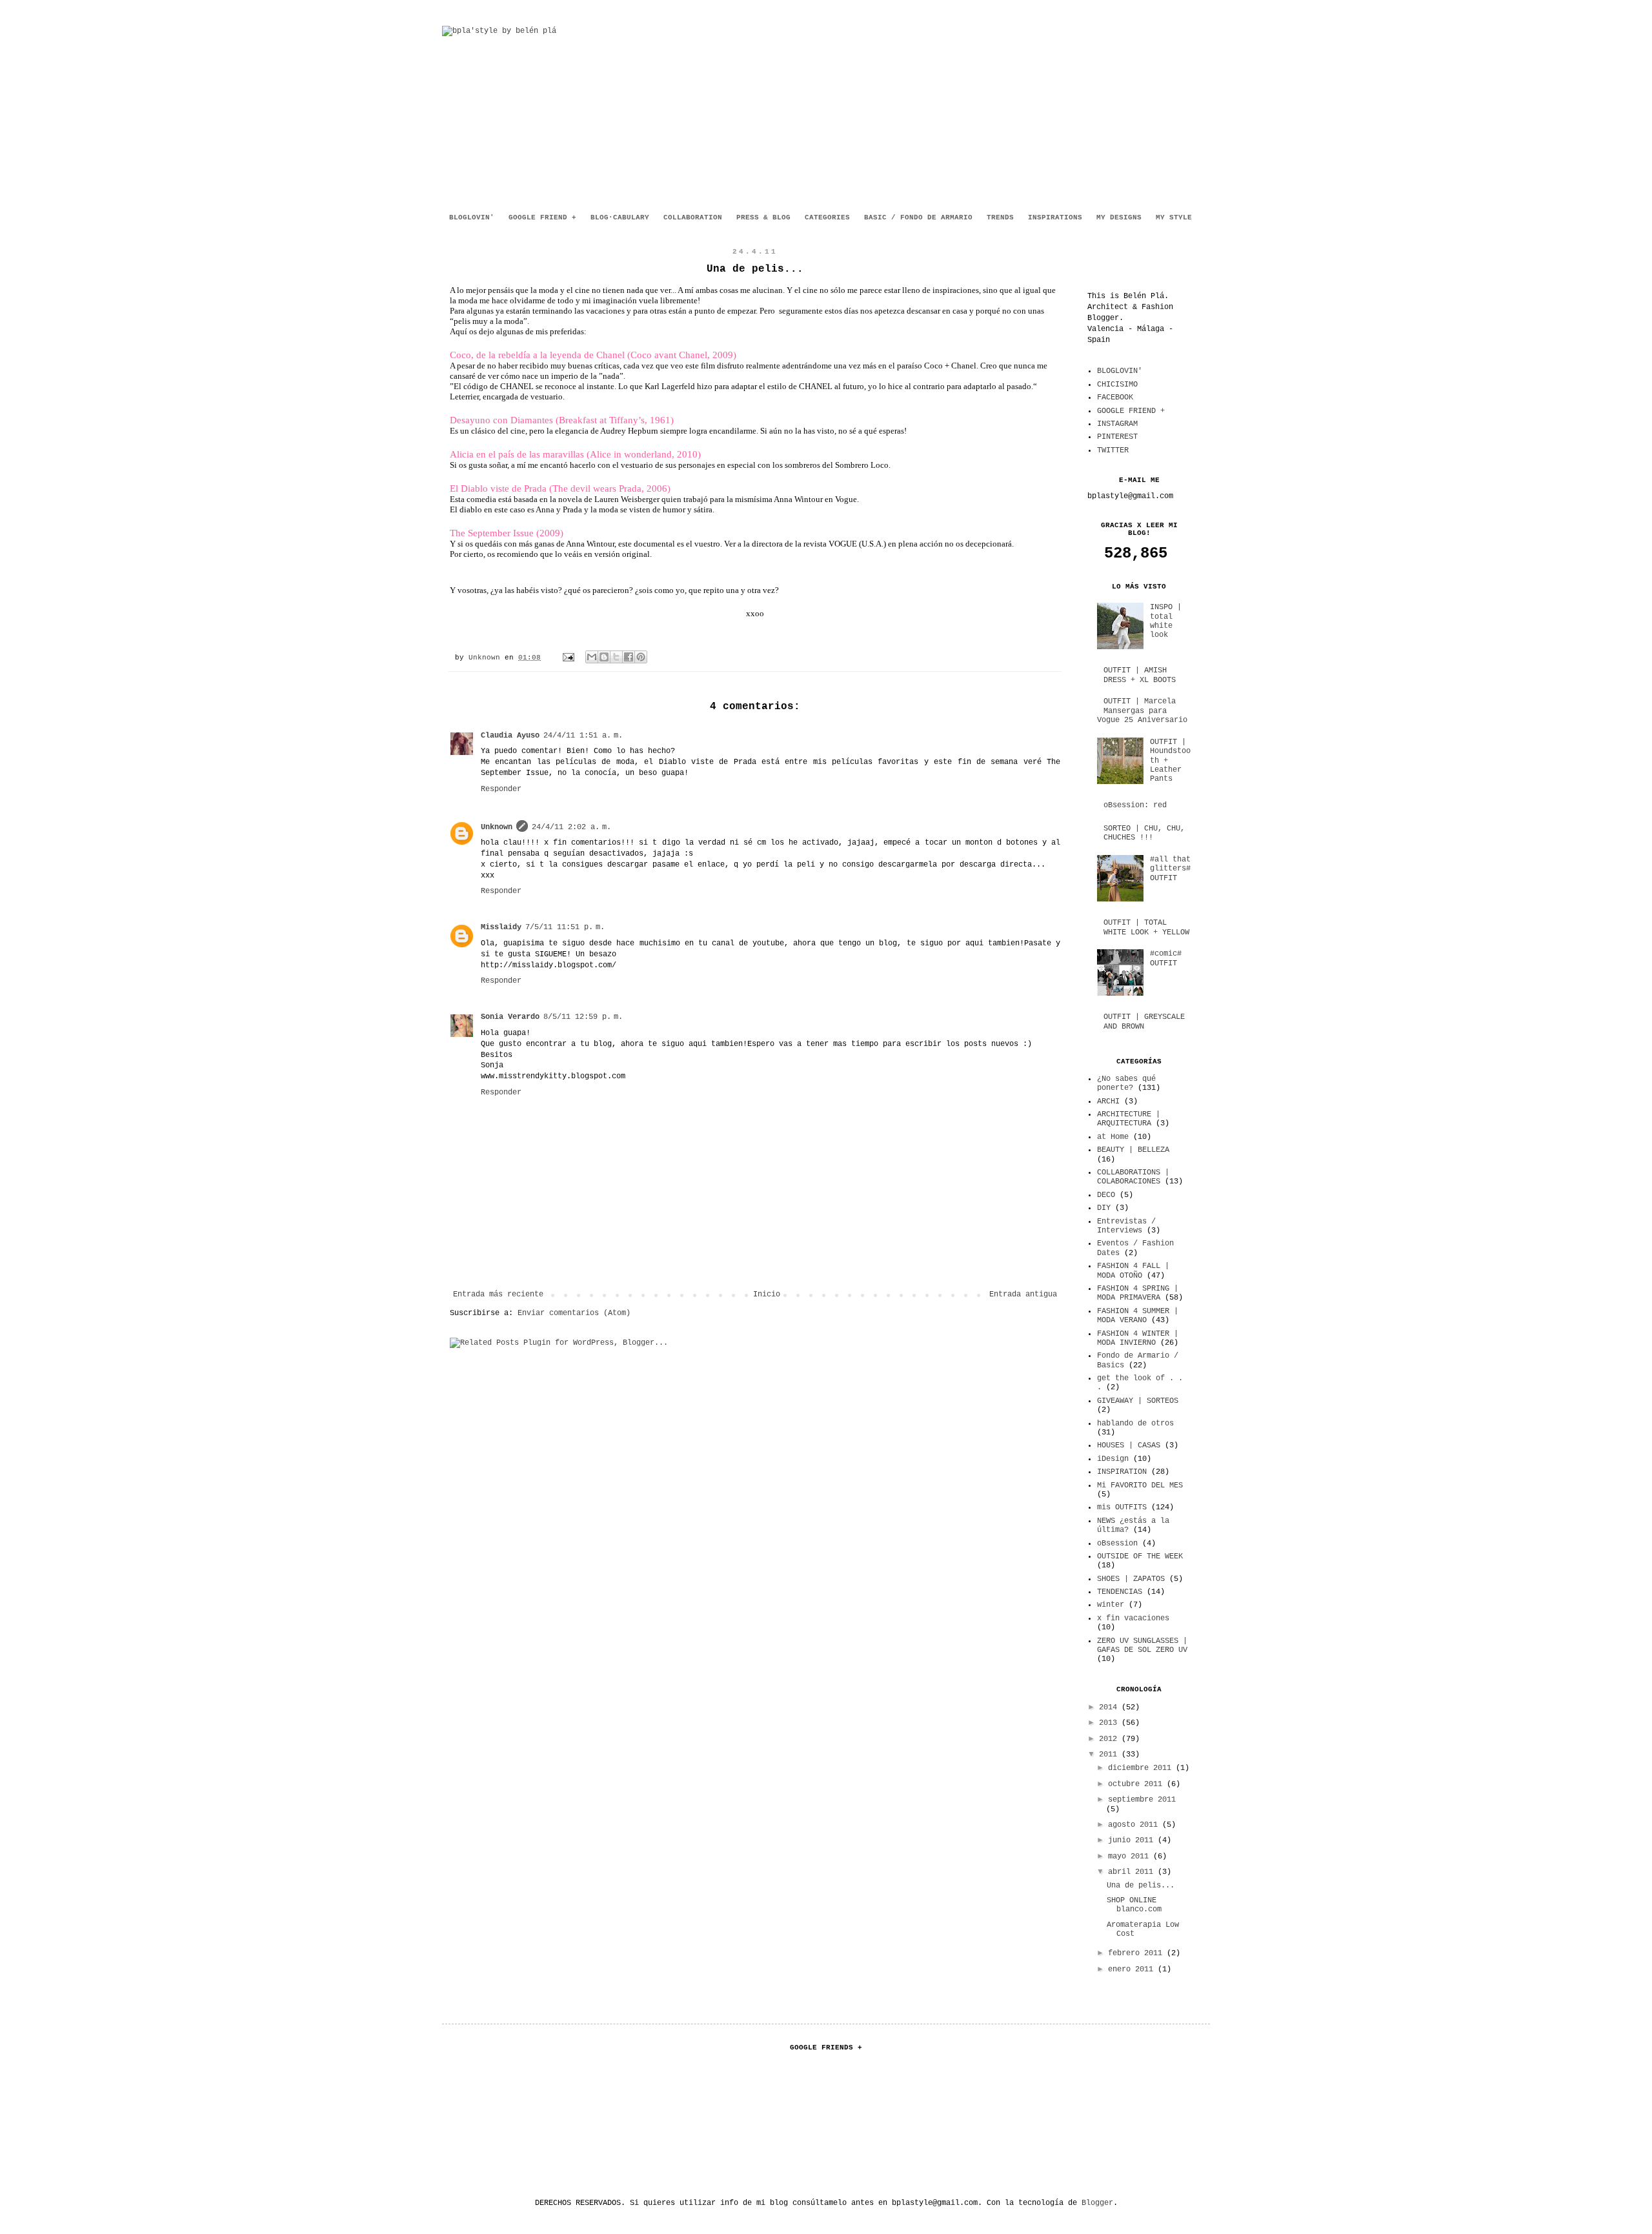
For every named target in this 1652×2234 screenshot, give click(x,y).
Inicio (767, 1294)
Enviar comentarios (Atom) (574, 1313)
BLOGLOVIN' (472, 217)
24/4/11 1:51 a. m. (583, 736)
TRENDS (1000, 217)
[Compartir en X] (616, 657)
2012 (1110, 1739)
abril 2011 (1133, 1872)
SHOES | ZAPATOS (1131, 1579)
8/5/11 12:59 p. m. (583, 1017)
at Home (1113, 1137)
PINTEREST (1117, 437)
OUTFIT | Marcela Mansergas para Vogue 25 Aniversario (1142, 711)
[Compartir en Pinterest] (641, 657)
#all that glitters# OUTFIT (1170, 869)
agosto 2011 (1135, 1825)
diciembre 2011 (1142, 1768)
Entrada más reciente (498, 1294)
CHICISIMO (1117, 385)
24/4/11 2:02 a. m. (571, 827)
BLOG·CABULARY (620, 217)
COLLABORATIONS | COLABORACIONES (1133, 1177)
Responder (501, 789)
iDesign (1113, 1459)
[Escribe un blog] (604, 657)
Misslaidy (501, 927)
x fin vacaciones (1133, 1618)
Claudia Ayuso (510, 736)
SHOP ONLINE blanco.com (1134, 1905)
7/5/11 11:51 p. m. (565, 927)
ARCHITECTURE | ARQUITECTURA (1129, 1119)
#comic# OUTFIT (1166, 958)
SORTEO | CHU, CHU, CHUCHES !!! (1144, 833)
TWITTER (1113, 450)
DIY (1104, 1208)
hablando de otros (1135, 1424)
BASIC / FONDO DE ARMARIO (918, 217)
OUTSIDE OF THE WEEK (1140, 1556)
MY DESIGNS (1119, 217)
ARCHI (1108, 1102)
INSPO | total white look (1166, 621)
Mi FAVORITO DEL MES (1140, 1485)
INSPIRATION (1122, 1472)
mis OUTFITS (1122, 1507)
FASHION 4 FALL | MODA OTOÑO (1133, 1271)
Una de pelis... (1141, 1886)
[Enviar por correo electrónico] (592, 657)
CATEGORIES (827, 217)
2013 (1110, 1723)
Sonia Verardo (510, 1017)
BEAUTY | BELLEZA (1133, 1150)
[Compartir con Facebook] (629, 657)
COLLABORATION (693, 217)
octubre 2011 (1137, 1784)
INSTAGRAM (1117, 424)
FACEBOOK (1115, 397)
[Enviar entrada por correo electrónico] (569, 658)
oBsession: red (1135, 805)
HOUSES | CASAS (1129, 1445)
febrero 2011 (1137, 1953)
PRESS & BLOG (763, 217)
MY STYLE (1174, 217)
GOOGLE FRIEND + (542, 217)
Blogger (1097, 2203)
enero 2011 (1133, 1969)
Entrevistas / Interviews (1126, 1226)
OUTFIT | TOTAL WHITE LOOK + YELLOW (1146, 927)
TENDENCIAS (1120, 1592)
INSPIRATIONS (1055, 217)
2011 (1110, 1755)
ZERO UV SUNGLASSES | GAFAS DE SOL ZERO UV (1142, 1645)
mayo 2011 (1131, 1857)
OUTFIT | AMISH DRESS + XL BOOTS (1140, 675)
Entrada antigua (1023, 1294)
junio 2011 (1133, 1840)
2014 (1110, 1707)
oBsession (1117, 1544)
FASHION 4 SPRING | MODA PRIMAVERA (1138, 1293)
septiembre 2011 (1142, 1800)
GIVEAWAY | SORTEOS (1138, 1401)
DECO (1106, 1195)
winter (1111, 1605)
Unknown (487, 658)
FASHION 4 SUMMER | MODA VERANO (1138, 1316)
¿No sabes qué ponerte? (1126, 1083)
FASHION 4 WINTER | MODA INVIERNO (1138, 1338)
